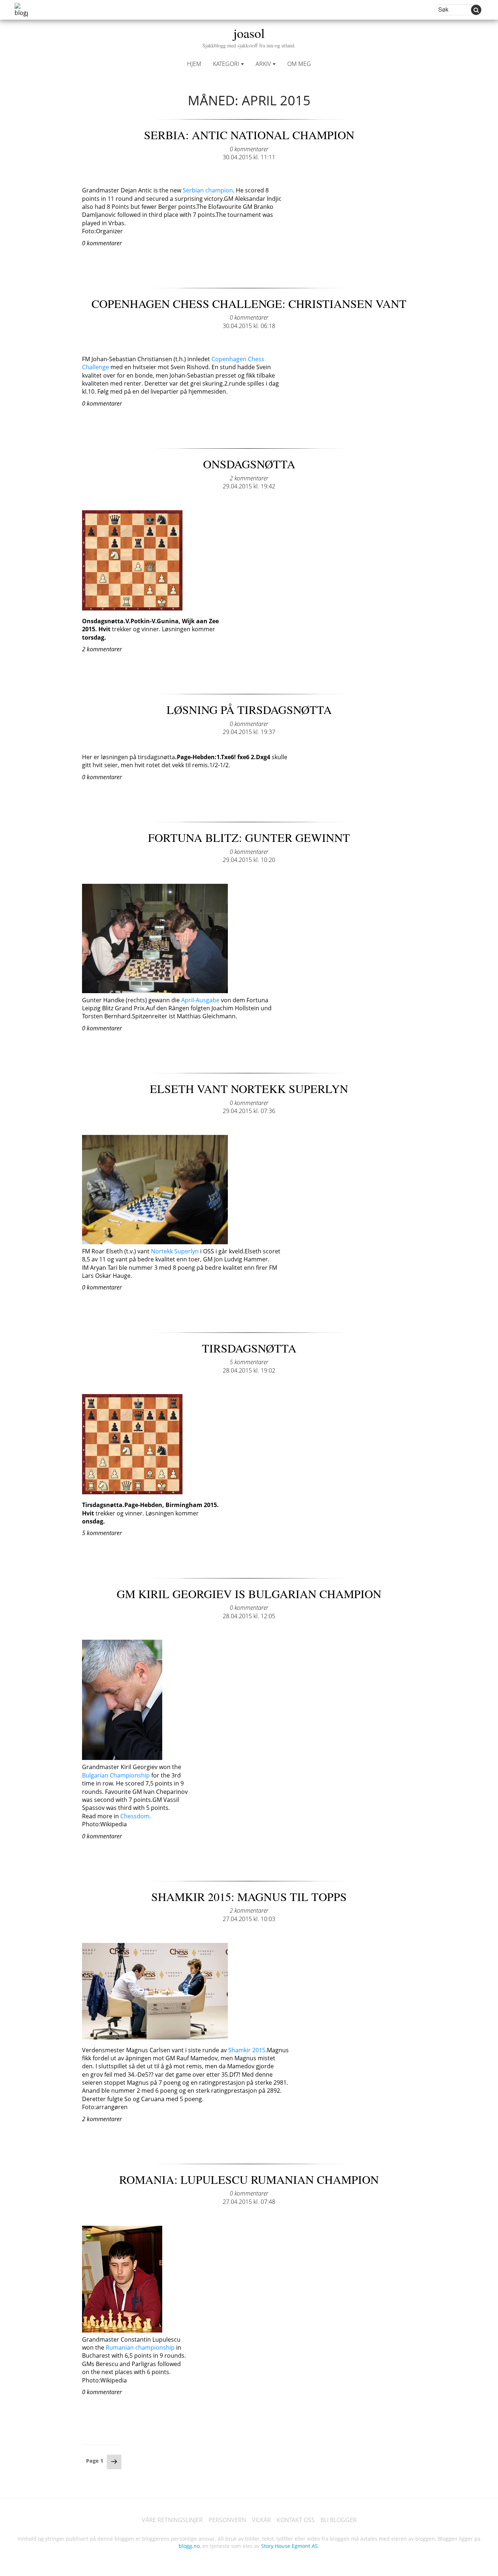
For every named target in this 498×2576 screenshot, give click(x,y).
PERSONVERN (227, 2520)
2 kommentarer (249, 478)
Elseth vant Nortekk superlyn (249, 1088)
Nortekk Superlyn (175, 1251)
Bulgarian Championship (116, 1775)
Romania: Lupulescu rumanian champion (249, 2179)
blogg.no (189, 2546)
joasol (249, 36)
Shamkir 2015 (246, 2050)
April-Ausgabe (200, 1000)
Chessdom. (136, 1816)
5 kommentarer (249, 1362)
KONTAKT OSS (296, 2520)
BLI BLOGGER (339, 2520)
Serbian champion (208, 190)
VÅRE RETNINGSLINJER (172, 2520)
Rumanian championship (139, 2347)
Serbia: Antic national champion (249, 135)
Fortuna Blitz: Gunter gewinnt (249, 837)
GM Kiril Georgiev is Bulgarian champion (249, 1594)
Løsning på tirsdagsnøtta (249, 709)
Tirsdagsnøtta (249, 1348)
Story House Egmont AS (289, 2546)
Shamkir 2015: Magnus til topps (249, 1896)
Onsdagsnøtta (249, 464)
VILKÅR (261, 2520)
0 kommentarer (249, 149)
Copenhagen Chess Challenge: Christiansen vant (249, 303)
